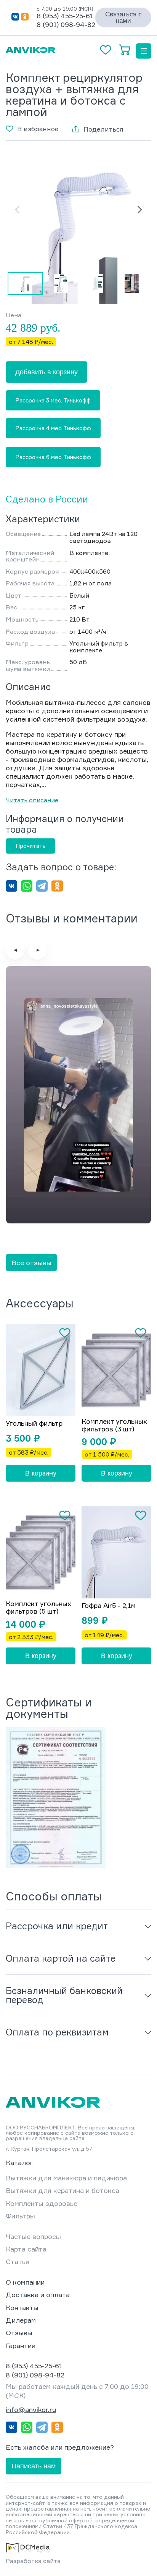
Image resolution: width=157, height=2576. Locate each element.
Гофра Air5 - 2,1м (109, 1606)
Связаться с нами (123, 17)
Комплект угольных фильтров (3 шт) (114, 1425)
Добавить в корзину (46, 372)
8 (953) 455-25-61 (65, 16)
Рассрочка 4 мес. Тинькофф (53, 428)
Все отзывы (31, 1263)
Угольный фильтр (34, 1423)
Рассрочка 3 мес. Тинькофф (53, 400)
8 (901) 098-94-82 (66, 24)
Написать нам (34, 2466)
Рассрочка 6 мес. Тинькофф (53, 457)
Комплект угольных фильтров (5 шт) (38, 1608)
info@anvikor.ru (31, 2409)
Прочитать (31, 846)
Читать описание (32, 800)
